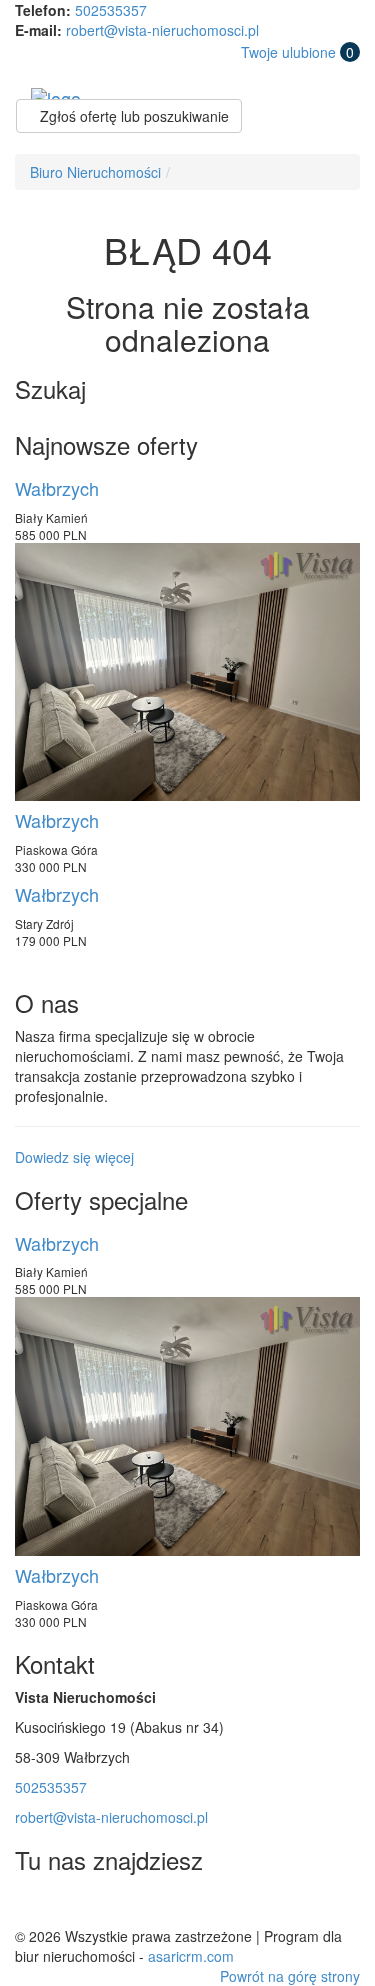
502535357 (111, 10)
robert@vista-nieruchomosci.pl (162, 30)
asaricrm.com (191, 1956)
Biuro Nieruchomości (95, 172)
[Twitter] (34, 1905)
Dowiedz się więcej (74, 1157)
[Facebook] (79, 1905)
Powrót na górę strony (290, 1976)
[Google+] (124, 1905)
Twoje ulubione (297, 52)
